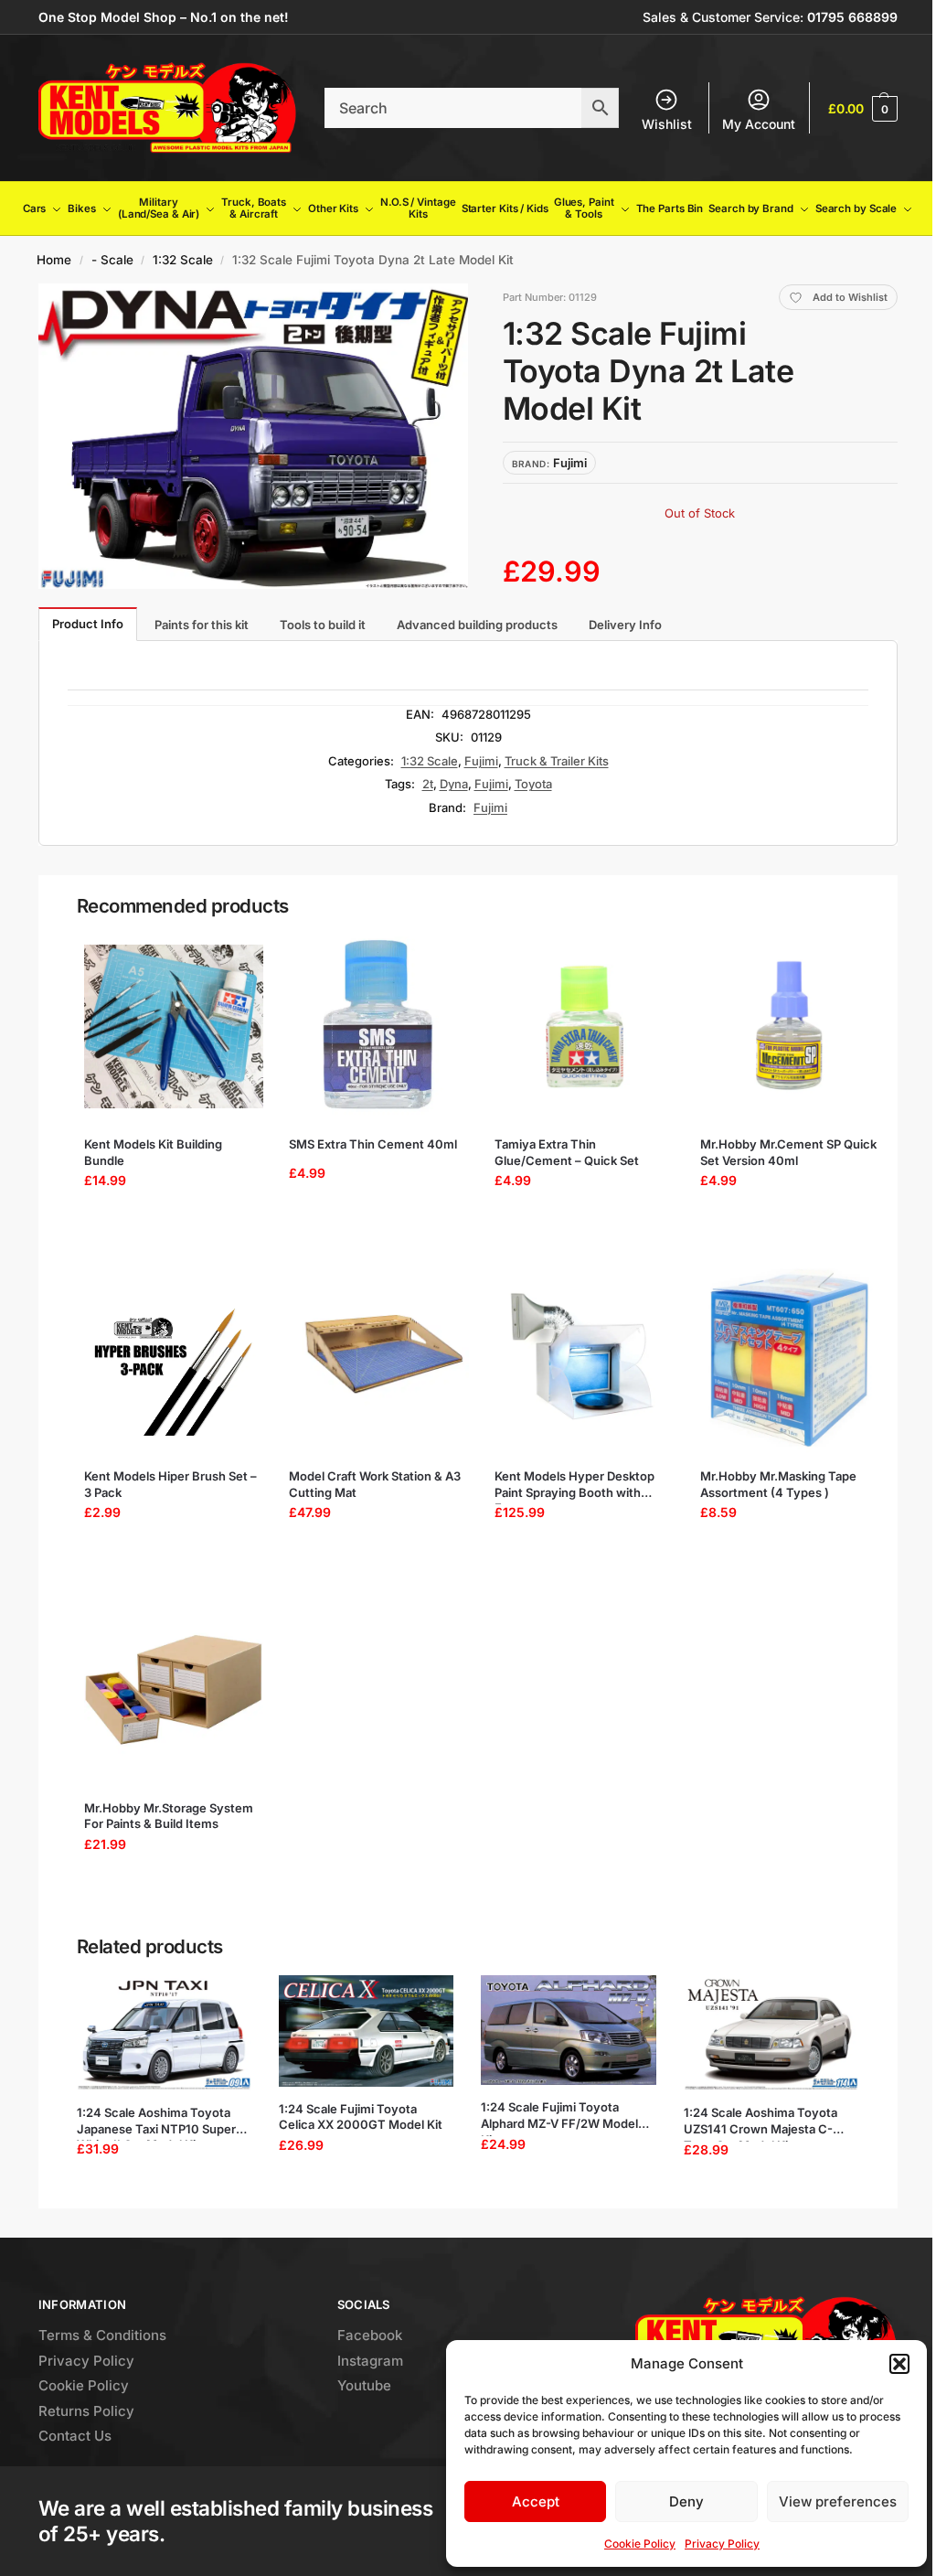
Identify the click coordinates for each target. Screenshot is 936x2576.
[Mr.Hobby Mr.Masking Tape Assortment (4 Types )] (790, 1358)
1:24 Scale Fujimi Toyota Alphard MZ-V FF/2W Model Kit (559, 2116)
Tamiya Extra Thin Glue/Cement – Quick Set (567, 1152)
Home (54, 260)
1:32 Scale (183, 260)
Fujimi (481, 761)
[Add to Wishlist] (234, 953)
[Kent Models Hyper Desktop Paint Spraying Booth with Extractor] (585, 1358)
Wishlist (667, 124)
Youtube (364, 2385)
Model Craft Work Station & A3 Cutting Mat (375, 1484)
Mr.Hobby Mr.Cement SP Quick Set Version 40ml (788, 1152)
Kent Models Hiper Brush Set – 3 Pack (170, 1484)
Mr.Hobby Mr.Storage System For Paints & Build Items (169, 1816)
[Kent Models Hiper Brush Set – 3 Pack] (174, 1358)
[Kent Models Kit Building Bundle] (174, 1026)
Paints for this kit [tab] (202, 625)
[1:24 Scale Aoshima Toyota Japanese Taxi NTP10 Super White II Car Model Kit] (164, 2033)
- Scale (112, 260)
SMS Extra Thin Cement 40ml (373, 1144)
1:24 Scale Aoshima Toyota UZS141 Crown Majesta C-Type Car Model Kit (760, 2121)
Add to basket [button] (168, 1227)
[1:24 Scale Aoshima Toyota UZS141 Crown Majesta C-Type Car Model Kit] (771, 2033)
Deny (686, 2501)
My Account (759, 124)
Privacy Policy (722, 2544)
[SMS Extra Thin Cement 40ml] (379, 1026)
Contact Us (75, 2436)
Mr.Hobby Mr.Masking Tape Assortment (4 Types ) (778, 1484)
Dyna (454, 784)
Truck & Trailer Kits (557, 761)
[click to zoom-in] (253, 436)
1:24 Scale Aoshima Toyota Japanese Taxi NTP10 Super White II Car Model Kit (156, 2121)
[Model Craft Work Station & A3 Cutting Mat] (379, 1358)
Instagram (370, 2361)
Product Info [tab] (88, 624)
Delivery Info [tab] (625, 625)
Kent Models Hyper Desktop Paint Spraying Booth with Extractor (574, 1485)
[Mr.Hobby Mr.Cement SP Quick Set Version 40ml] (790, 1026)
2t (428, 784)
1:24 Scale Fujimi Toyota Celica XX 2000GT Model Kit (361, 2117)
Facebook (370, 2335)
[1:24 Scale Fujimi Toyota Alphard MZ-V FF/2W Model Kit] (568, 2031)
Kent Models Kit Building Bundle (153, 1152)
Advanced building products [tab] (477, 625)
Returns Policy (86, 2411)
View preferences (838, 2501)
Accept (536, 2501)
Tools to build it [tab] (323, 625)
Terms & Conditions (102, 2335)
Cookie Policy (640, 2544)
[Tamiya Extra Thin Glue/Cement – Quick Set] (585, 1026)
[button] (899, 2364)
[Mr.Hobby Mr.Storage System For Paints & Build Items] (174, 1690)
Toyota (533, 784)
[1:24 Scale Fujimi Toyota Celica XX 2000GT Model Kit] (366, 2031)
